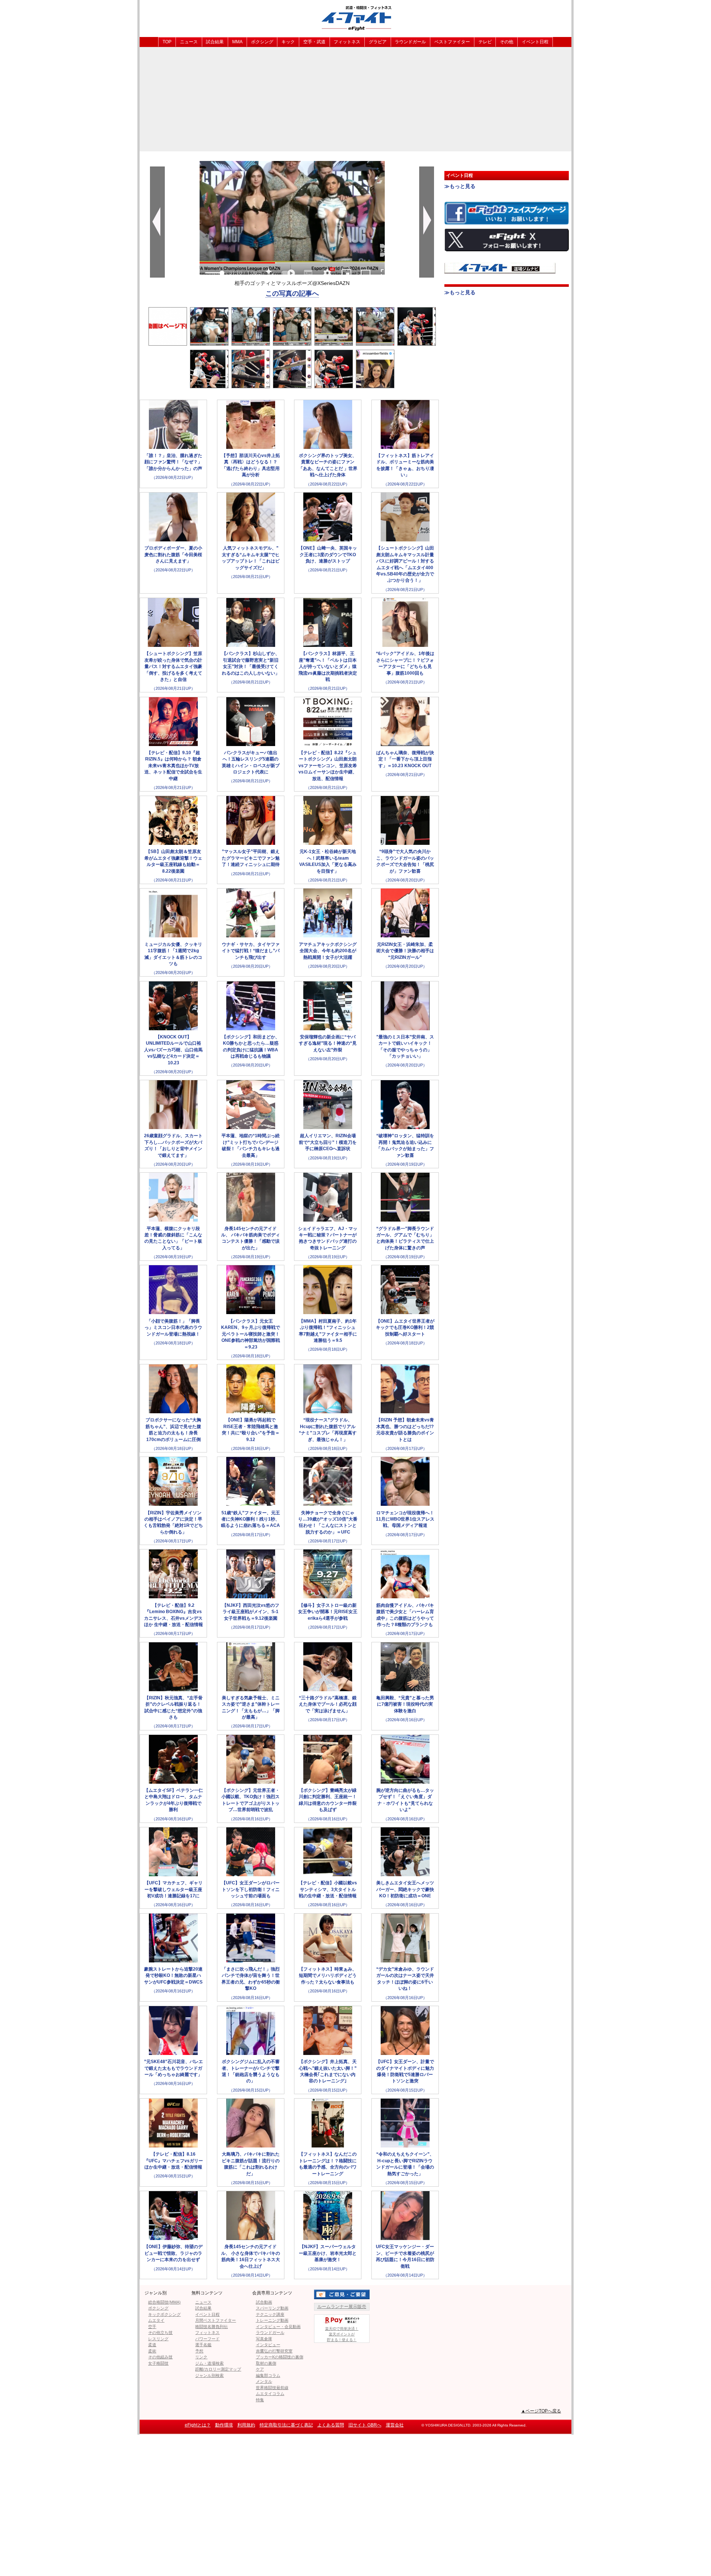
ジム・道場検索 (209, 2363)
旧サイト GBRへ (365, 2425)
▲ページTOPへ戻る (541, 2411)
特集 (260, 2400)
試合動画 (264, 2302)
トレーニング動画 (272, 2320)
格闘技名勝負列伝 (211, 2327)
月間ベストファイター (216, 2320)
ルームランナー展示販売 (342, 2307)
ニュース (189, 42)
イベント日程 (535, 42)
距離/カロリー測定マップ (218, 2369)
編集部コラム (268, 2375)
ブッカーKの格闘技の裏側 (280, 2357)
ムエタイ (156, 2320)
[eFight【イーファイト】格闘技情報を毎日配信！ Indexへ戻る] (355, 18)
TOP (167, 42)
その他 (507, 42)
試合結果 (215, 42)
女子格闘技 (158, 2363)
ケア (260, 2369)
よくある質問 (331, 2425)
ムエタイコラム (270, 2394)
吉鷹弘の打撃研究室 (274, 2351)
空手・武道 (314, 42)
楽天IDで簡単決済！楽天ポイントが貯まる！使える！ (342, 2334)
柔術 (152, 2351)
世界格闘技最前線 (272, 2388)
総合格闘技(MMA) (164, 2302)
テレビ (485, 42)
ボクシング (262, 42)
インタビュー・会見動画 (278, 2327)
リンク (201, 2357)
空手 (152, 2327)
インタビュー (268, 2345)
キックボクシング (164, 2314)
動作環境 (224, 2425)
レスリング (158, 2339)
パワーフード (207, 2339)
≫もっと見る (460, 186)
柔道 (152, 2345)
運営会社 (395, 2425)
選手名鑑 (203, 2345)
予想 (199, 2351)
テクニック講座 (270, 2314)
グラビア (378, 42)
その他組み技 (160, 2357)
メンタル (264, 2381)
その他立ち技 (160, 2332)
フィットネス (347, 42)
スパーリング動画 (272, 2308)
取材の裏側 (266, 2363)
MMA (237, 42)
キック (288, 42)
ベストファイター (452, 42)
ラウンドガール (410, 42)
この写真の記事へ (292, 293)
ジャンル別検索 (209, 2375)
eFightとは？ (198, 2425)
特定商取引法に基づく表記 (286, 2425)
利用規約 (246, 2425)
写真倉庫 (264, 2339)
